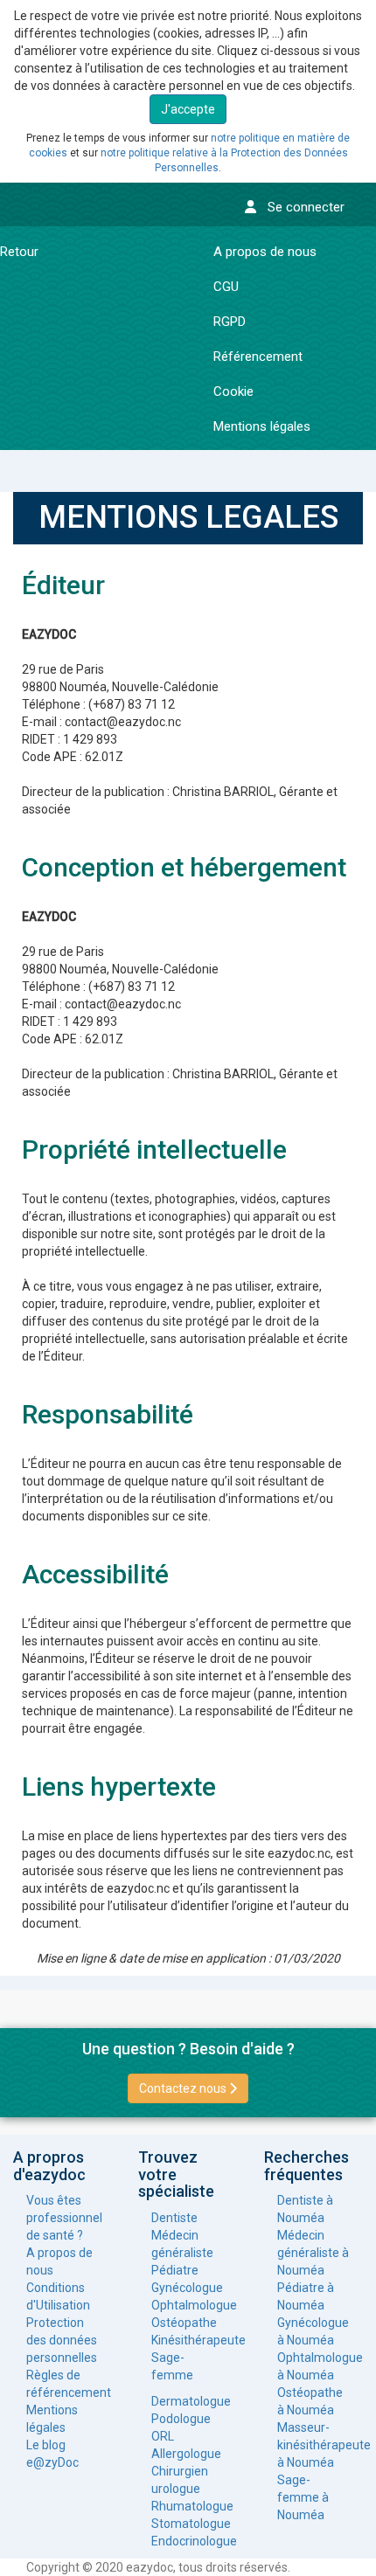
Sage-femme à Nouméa (303, 2497)
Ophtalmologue (188, 2305)
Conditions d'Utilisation (58, 2296)
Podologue (181, 2419)
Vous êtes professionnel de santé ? (63, 2218)
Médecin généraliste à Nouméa (313, 2253)
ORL (163, 2436)
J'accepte (188, 109)
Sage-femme (172, 2366)
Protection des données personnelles (62, 2340)
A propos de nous (59, 2261)
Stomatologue (188, 2524)
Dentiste (174, 2218)
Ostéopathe (184, 2323)
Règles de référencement (63, 2384)
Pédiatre (175, 2270)
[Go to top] (331, 2546)
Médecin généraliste (182, 2244)
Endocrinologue (188, 2541)
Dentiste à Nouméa (305, 2209)
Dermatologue (188, 2401)
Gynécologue (187, 2288)
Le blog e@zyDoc (52, 2454)
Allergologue (186, 2454)
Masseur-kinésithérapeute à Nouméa (313, 2445)
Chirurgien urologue (180, 2480)
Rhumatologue (188, 2506)
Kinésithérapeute (188, 2340)
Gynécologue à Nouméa (313, 2331)
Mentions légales (52, 2419)
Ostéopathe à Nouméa (310, 2401)
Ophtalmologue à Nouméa (313, 2366)
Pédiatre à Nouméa (306, 2296)
